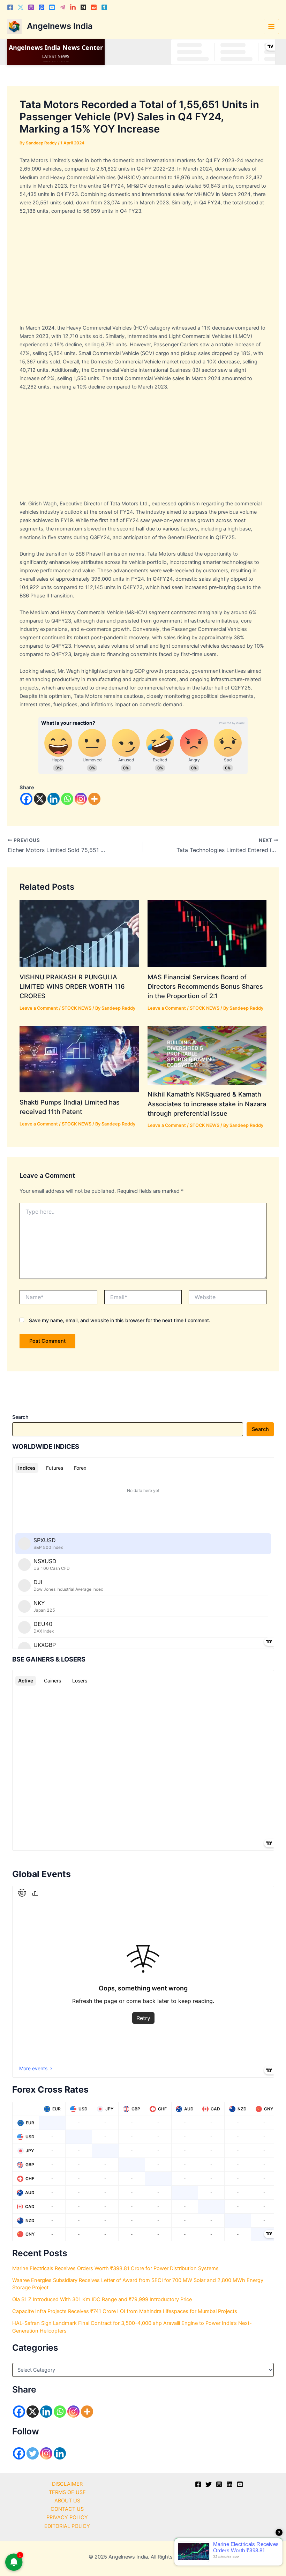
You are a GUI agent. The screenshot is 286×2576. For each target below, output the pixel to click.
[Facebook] (10, 7)
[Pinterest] (42, 7)
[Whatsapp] (67, 799)
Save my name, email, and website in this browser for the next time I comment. (120, 1320)
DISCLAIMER (67, 2484)
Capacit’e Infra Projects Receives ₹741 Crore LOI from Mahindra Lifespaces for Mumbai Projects (125, 2311)
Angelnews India (60, 26)
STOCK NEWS (77, 1008)
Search (20, 1417)
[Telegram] (62, 7)
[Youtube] (52, 7)
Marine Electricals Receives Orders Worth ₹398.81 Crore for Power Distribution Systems (115, 2268)
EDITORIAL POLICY (67, 2526)
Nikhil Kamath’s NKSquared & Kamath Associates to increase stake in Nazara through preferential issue (207, 1104)
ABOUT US (67, 2501)
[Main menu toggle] (271, 27)
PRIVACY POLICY (67, 2517)
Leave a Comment (39, 1008)
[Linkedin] (73, 7)
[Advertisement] (143, 272)
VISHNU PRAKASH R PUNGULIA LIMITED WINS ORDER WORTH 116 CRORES (72, 986)
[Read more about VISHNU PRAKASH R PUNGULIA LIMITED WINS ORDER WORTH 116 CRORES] (79, 933)
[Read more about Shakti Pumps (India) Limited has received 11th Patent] (79, 1059)
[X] (40, 799)
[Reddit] (94, 7)
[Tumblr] (104, 7)
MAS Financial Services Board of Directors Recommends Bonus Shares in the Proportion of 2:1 (205, 986)
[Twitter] (21, 7)
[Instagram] (31, 7)
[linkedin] (229, 2484)
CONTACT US (67, 2509)
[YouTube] (240, 2484)
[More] (94, 799)
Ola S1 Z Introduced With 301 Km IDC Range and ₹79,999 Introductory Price (102, 2299)
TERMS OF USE (67, 2492)
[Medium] (83, 7)
